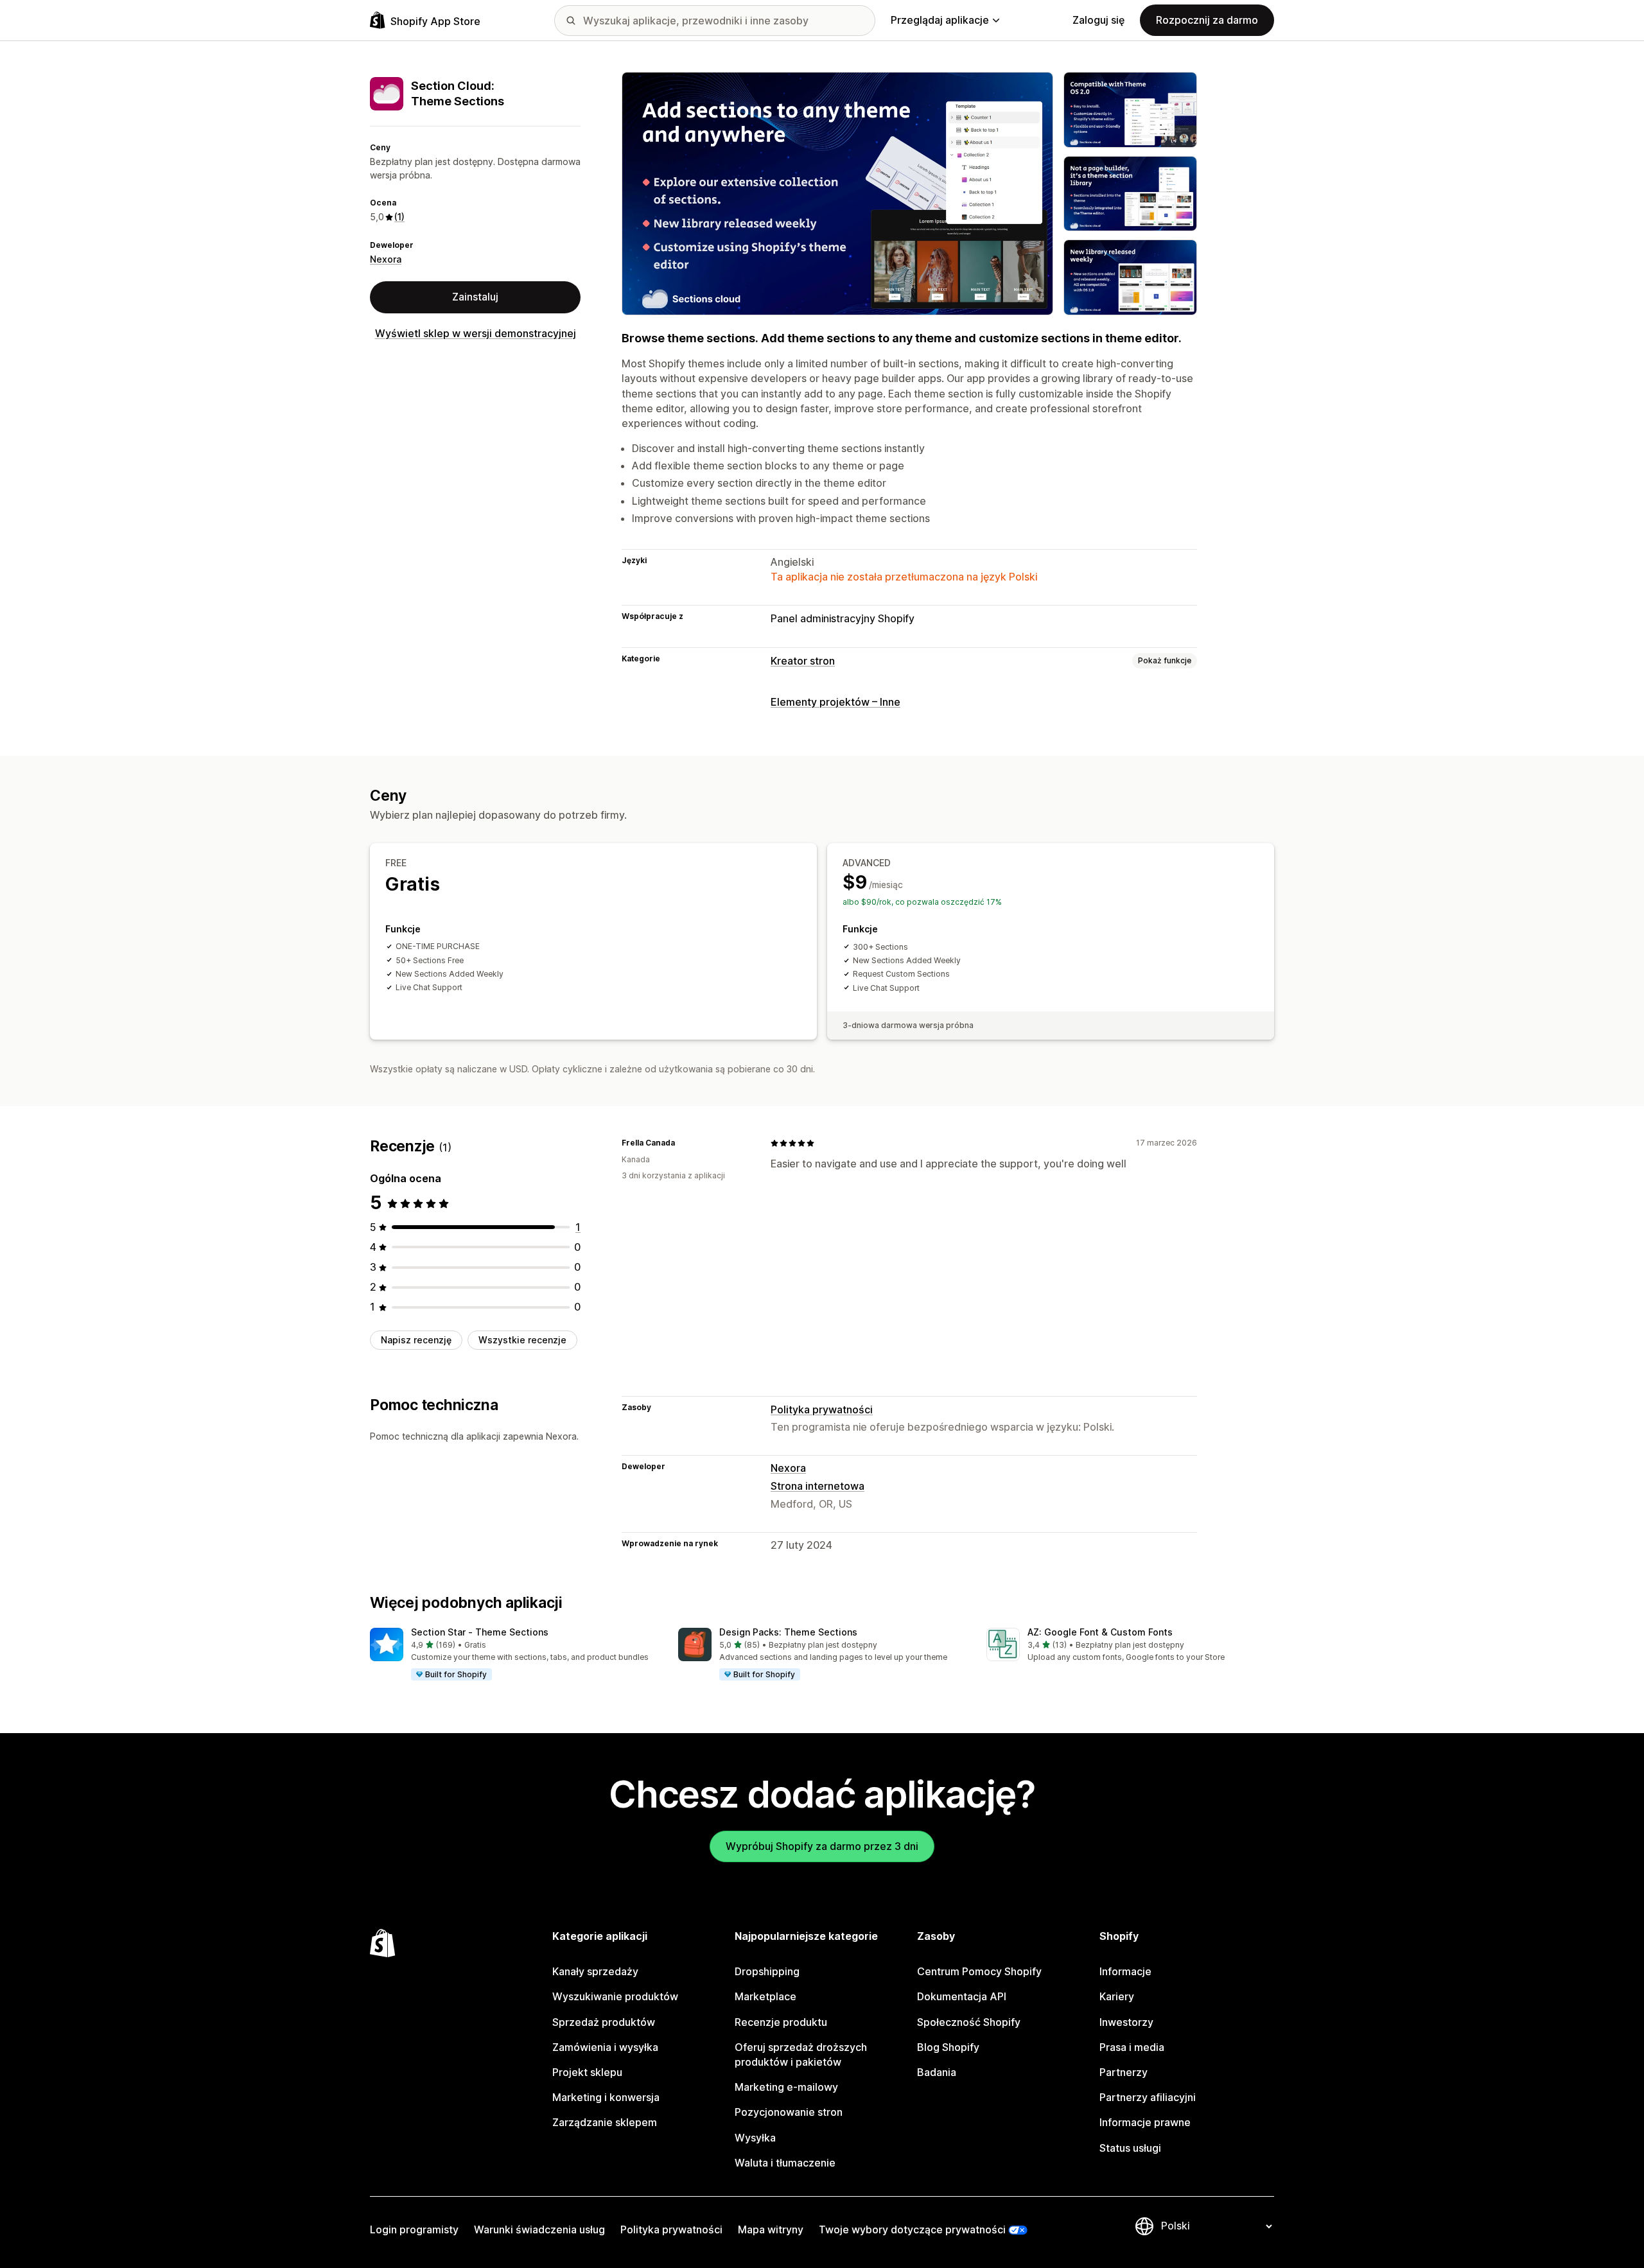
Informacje (1125, 1971)
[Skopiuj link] (683, 1143)
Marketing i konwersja (606, 2097)
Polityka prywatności (822, 1409)
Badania (937, 2072)
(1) (399, 217)
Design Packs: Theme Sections (788, 1632)
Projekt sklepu (587, 2072)
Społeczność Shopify (969, 2022)
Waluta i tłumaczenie (785, 2163)
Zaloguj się (1098, 20)
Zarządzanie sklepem (605, 2122)
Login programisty (414, 2229)
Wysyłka (755, 2138)
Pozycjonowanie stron (789, 2112)
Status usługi (1130, 2148)
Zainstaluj (475, 297)
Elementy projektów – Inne (835, 702)
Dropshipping (767, 1971)
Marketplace (765, 1996)
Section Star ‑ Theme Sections (480, 1632)
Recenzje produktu (781, 2022)
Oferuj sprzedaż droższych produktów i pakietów (801, 2054)
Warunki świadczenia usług (539, 2229)
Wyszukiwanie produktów (615, 1996)
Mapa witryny (771, 2229)
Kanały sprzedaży (595, 1971)
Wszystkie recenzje (522, 1340)
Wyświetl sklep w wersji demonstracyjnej (476, 333)
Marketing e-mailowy (786, 2087)
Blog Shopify (948, 2047)
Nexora (386, 259)
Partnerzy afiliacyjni (1148, 2097)
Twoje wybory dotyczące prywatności (912, 2229)
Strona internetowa (818, 1486)
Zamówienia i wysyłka (605, 2047)
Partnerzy (1124, 2072)
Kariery (1117, 1996)
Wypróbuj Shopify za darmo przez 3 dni (822, 1846)
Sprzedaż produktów (604, 2022)
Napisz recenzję (416, 1340)
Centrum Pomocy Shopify (979, 1971)
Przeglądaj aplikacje (940, 20)
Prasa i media (1132, 2047)
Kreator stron (803, 661)
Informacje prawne (1145, 2122)
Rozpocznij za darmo (1207, 20)
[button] (514, 1655)
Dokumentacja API (962, 1996)
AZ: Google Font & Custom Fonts (1100, 1632)
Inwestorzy (1126, 2022)
